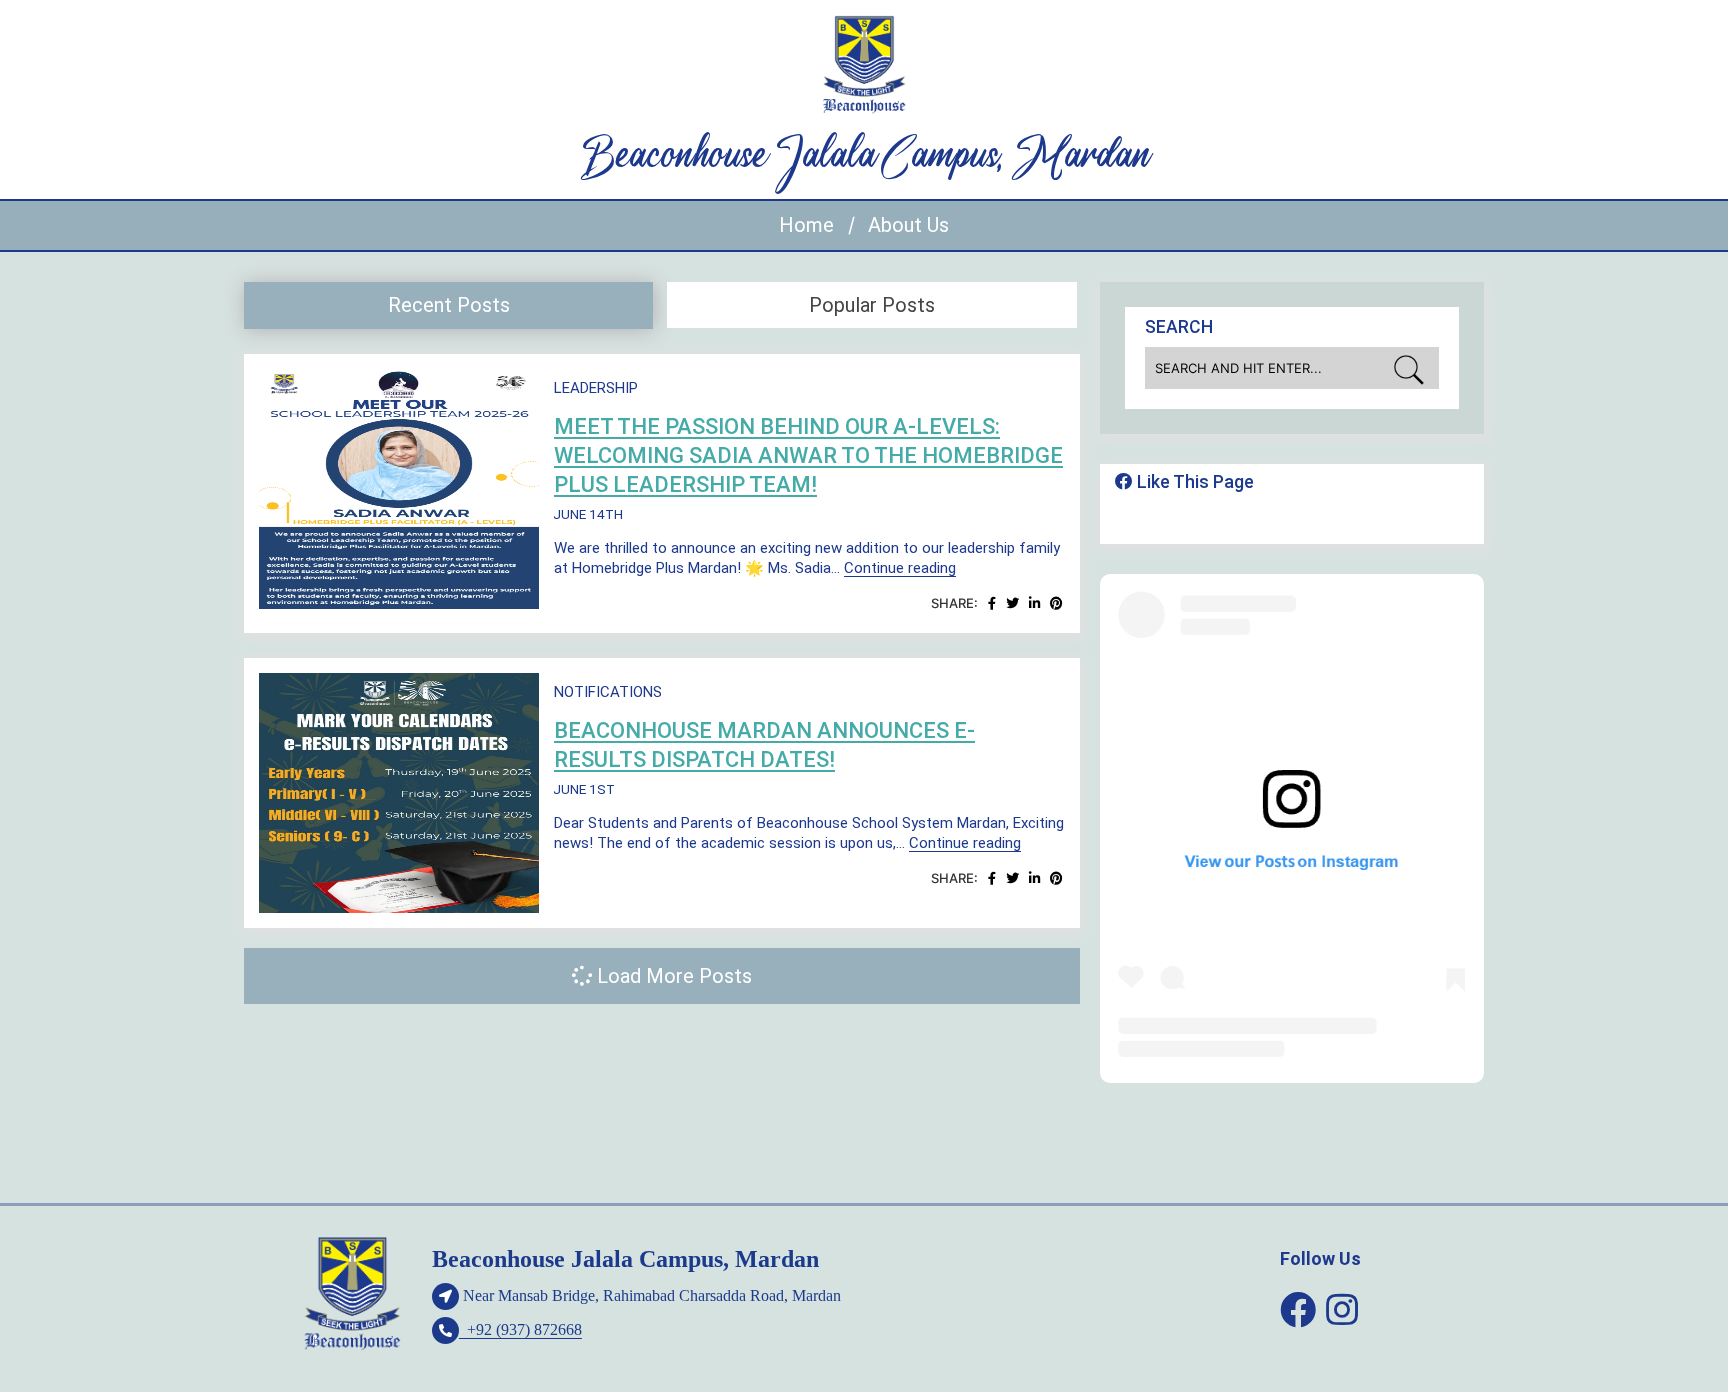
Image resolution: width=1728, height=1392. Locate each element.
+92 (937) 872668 (520, 1329)
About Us (908, 225)
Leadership (596, 388)
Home (806, 225)
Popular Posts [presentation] (872, 305)
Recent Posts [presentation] (449, 305)
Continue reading (900, 568)
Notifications (608, 692)
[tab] (448, 305)
